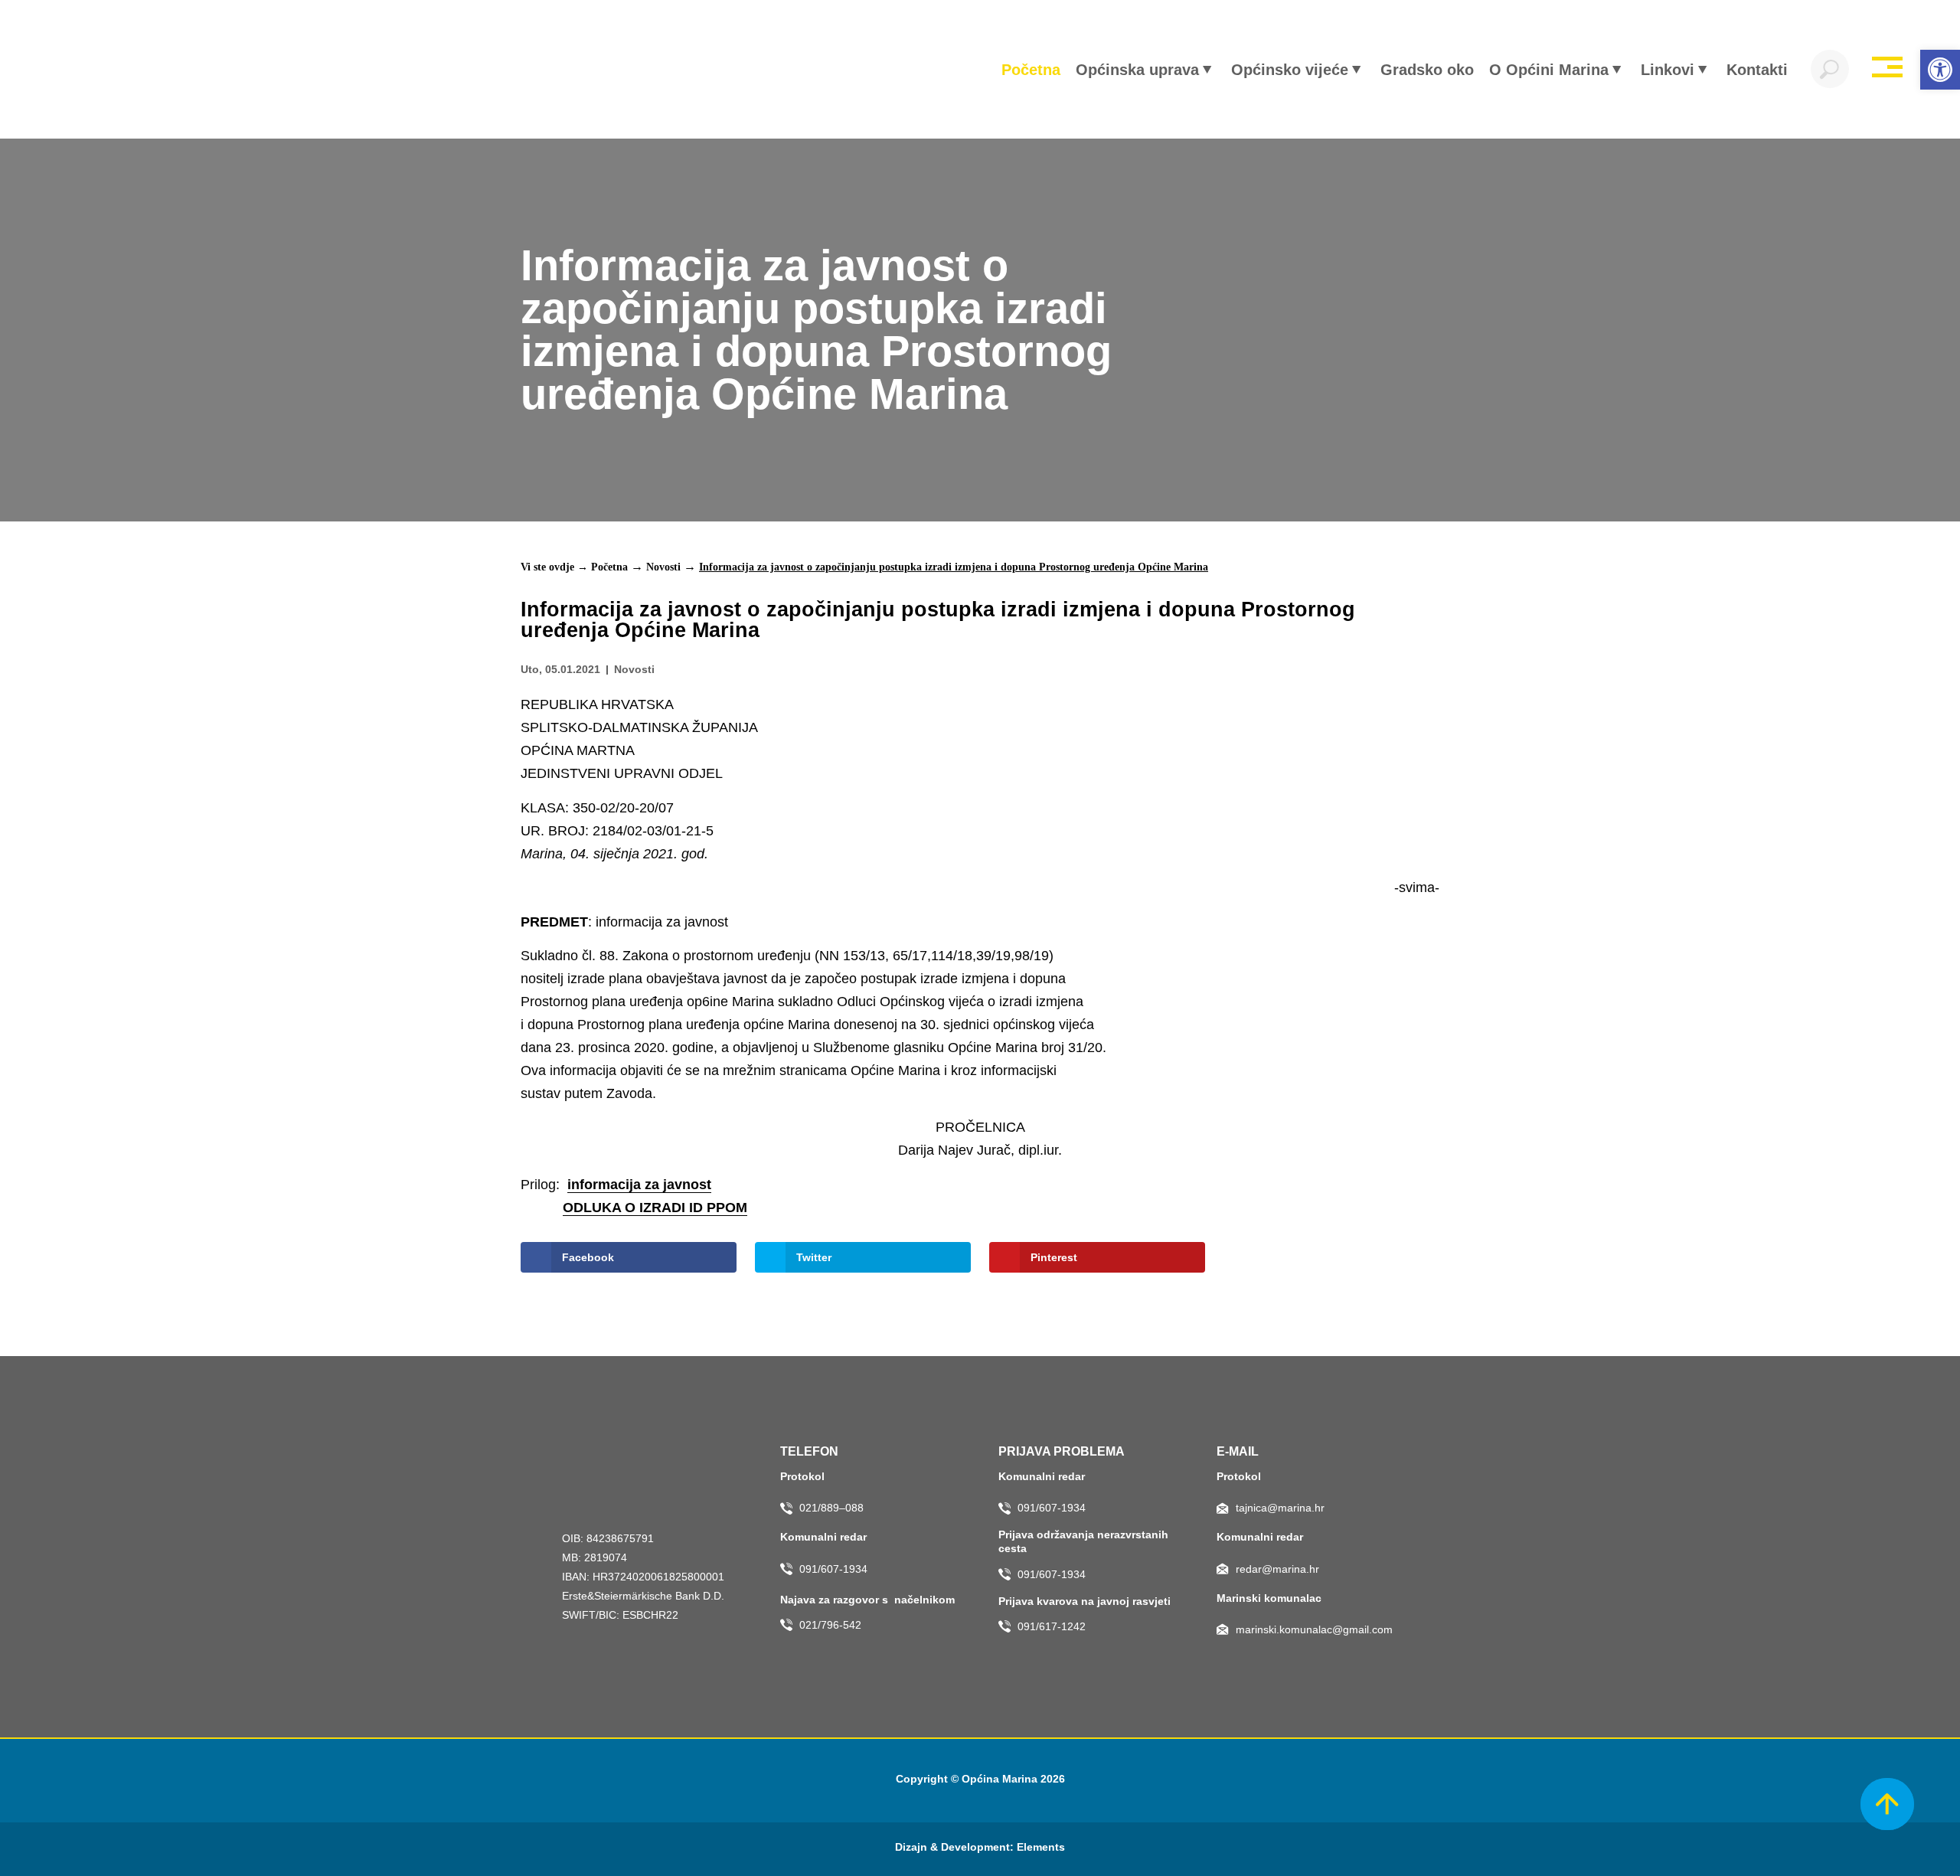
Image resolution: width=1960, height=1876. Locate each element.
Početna (609, 567)
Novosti (663, 567)
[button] (1940, 70)
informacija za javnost (639, 1185)
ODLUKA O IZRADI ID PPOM (655, 1208)
